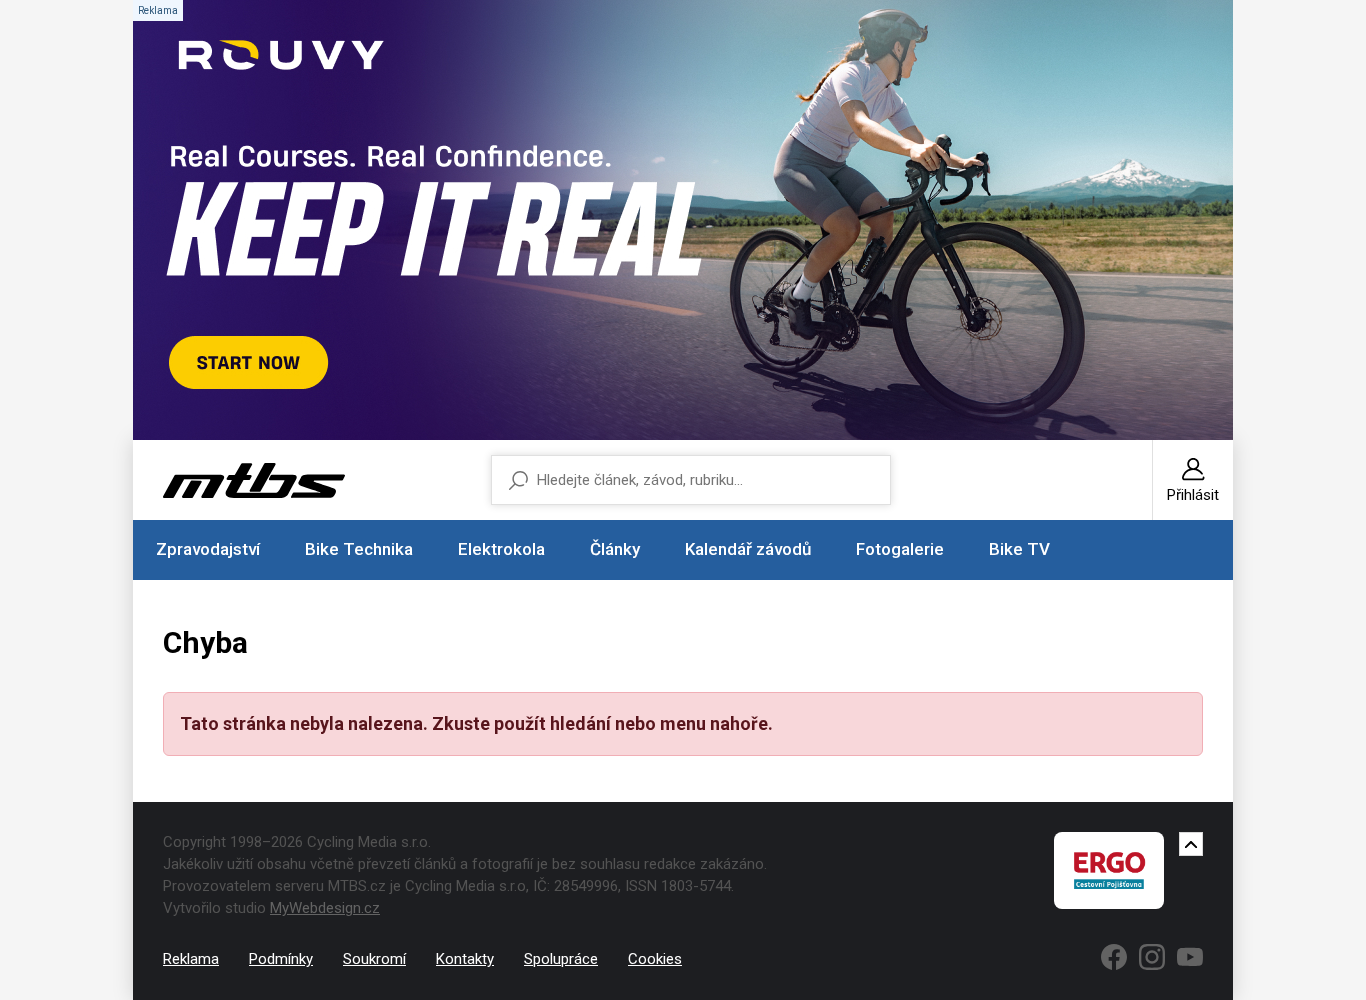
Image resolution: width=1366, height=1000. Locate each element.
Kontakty (465, 959)
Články (615, 549)
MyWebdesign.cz (325, 908)
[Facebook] (1114, 957)
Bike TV (1019, 549)
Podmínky (281, 959)
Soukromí (374, 959)
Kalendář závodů (748, 549)
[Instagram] (1152, 957)
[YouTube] (1190, 957)
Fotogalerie (900, 549)
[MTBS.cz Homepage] (254, 480)
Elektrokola (501, 549)
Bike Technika (359, 549)
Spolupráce (561, 959)
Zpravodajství (208, 549)
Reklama (191, 959)
